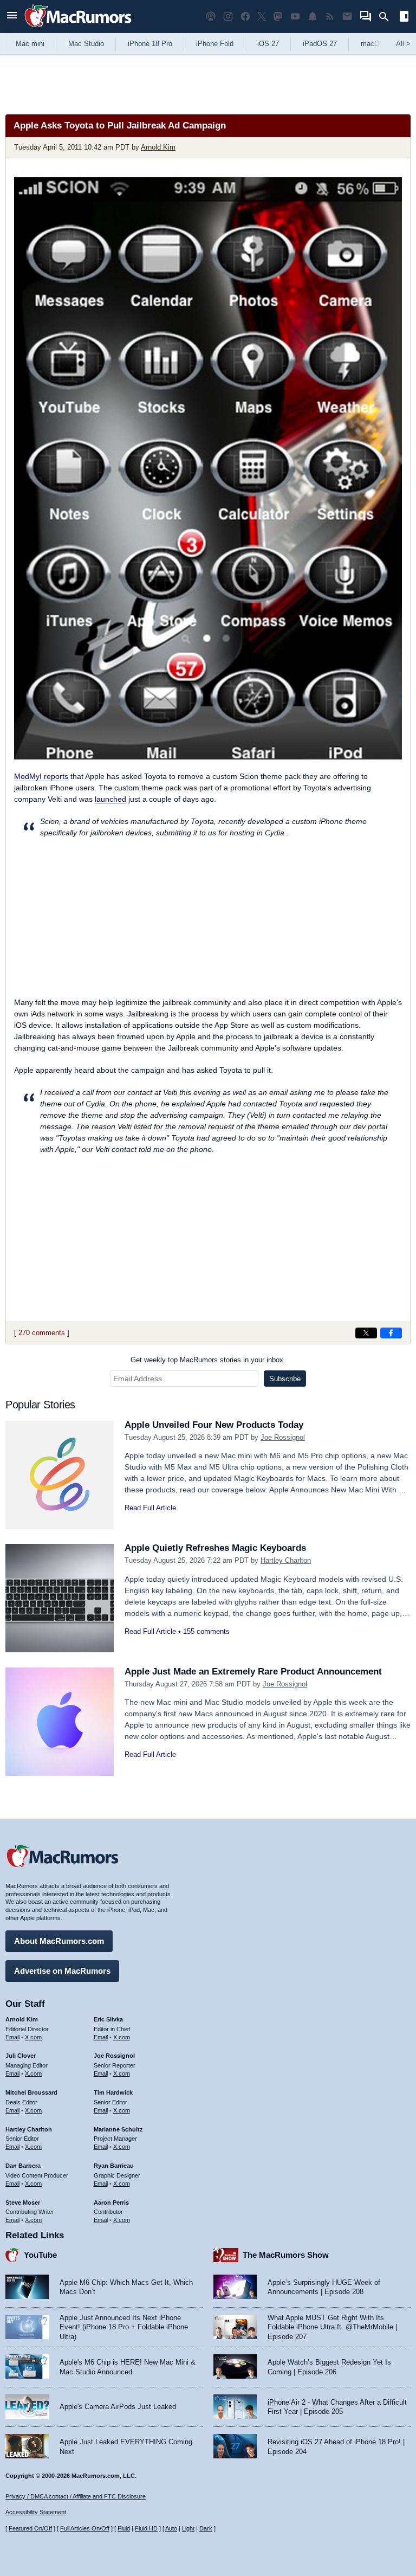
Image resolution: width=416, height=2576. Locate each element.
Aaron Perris (111, 2203)
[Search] (388, 17)
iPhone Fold (215, 44)
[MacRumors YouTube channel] (295, 17)
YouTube (40, 2255)
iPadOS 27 (320, 44)
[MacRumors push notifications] (313, 17)
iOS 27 (268, 44)
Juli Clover (21, 2056)
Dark (206, 2528)
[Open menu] (12, 17)
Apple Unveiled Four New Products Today (214, 1425)
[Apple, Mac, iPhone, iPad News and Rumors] (78, 28)
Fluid (124, 2528)
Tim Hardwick (113, 2092)
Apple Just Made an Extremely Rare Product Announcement (253, 1672)
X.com (33, 2037)
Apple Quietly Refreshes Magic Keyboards (215, 1548)
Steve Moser (23, 2203)
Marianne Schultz (118, 2129)
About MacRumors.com (59, 1941)
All (403, 44)
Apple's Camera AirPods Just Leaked (118, 2407)
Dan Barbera (23, 2166)
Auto (171, 2528)
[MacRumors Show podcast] (211, 17)
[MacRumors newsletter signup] (347, 17)
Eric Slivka (108, 2019)
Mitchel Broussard (31, 2092)
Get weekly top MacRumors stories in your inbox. (208, 1360)
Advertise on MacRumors (62, 1971)
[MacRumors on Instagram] (228, 17)
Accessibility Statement (36, 2512)
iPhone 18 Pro (150, 44)
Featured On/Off (30, 2528)
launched (110, 799)
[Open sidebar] (404, 18)
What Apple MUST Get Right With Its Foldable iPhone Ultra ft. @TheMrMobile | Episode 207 (332, 2327)
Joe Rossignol (283, 1437)
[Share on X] (366, 1333)
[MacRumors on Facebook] (245, 17)
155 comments (206, 1631)
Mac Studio (86, 44)
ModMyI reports (41, 776)
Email (12, 2037)
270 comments (42, 1333)
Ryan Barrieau (114, 2166)
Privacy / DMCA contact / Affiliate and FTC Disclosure (76, 2496)
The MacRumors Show (286, 2255)
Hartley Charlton (286, 1560)
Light (188, 2528)
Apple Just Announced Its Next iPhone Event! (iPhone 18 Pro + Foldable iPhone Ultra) (124, 2327)
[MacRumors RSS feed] (330, 17)
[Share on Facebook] (391, 1333)
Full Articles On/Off (85, 2528)
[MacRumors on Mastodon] (278, 17)
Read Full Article (150, 1508)
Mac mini (30, 44)
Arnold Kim (158, 147)
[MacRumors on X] (262, 17)
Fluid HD (146, 2528)
